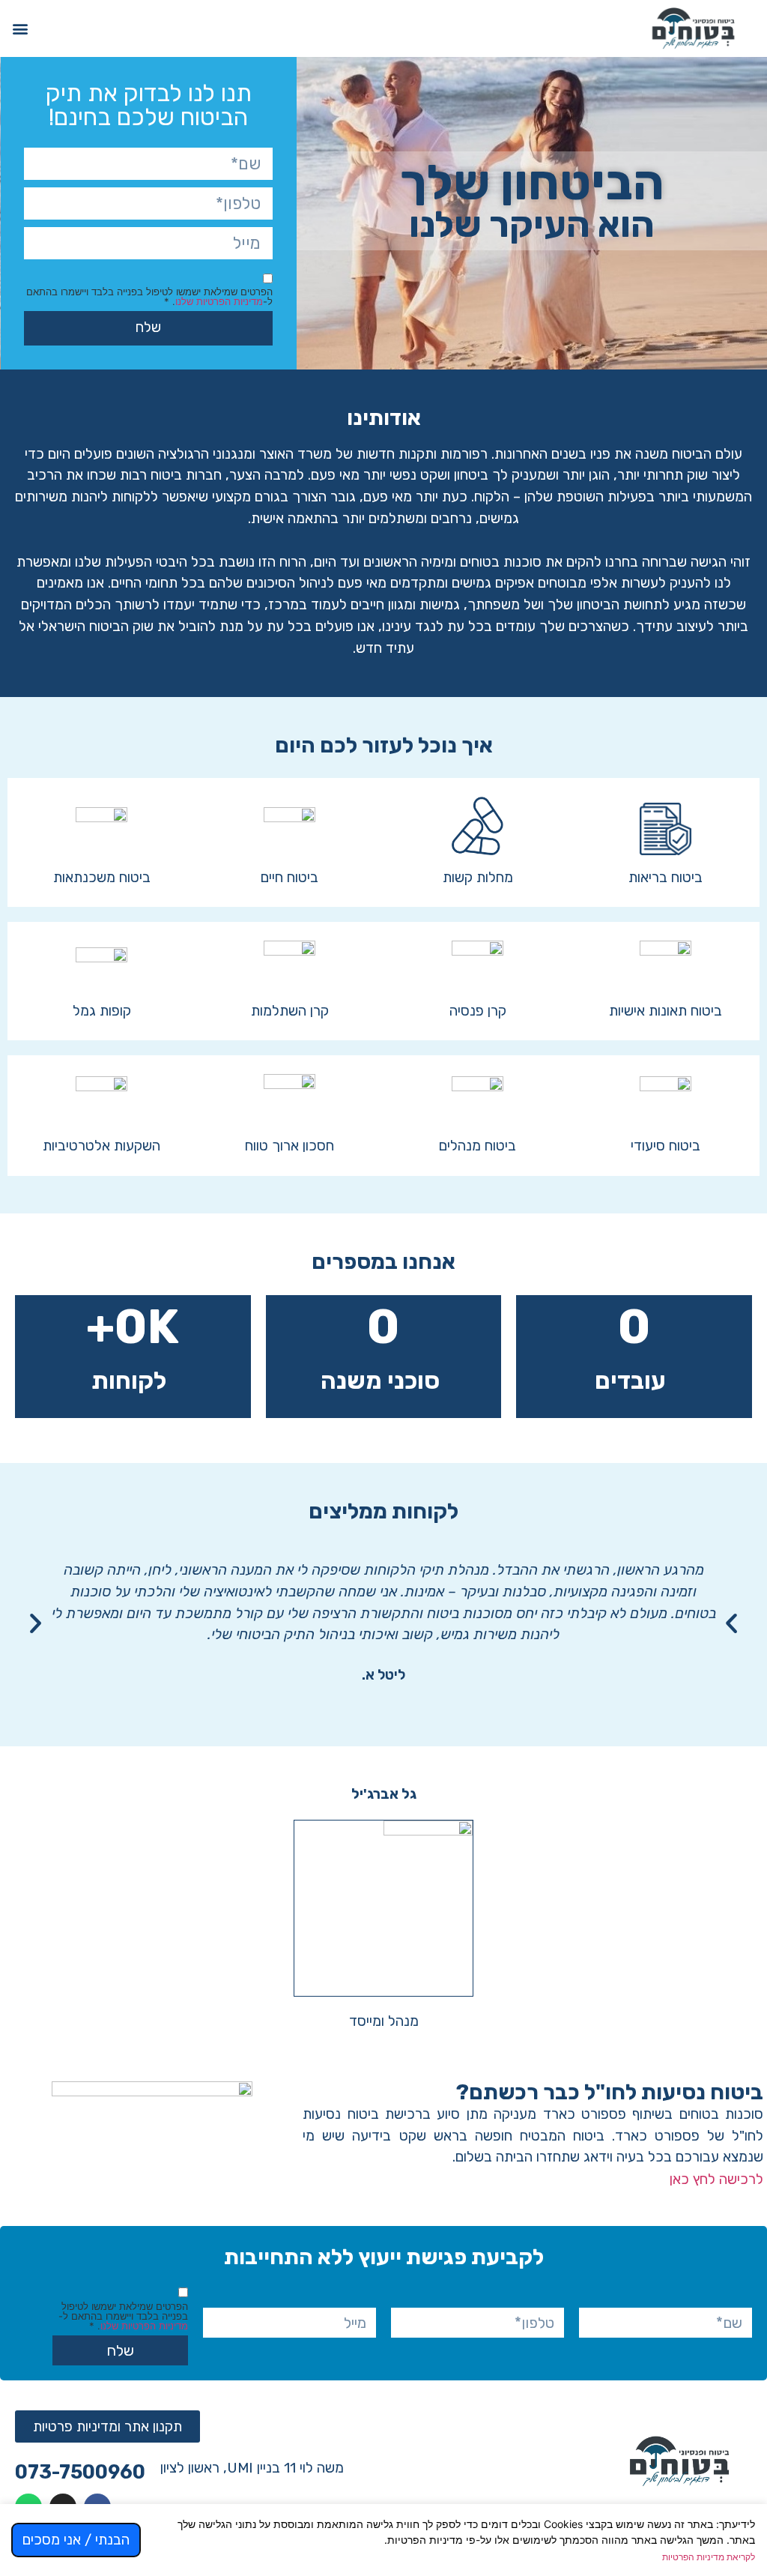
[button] (20, 28)
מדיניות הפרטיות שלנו (219, 301)
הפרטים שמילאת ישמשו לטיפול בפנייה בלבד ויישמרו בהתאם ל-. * (149, 297)
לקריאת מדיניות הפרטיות (709, 2557)
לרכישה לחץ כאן (716, 2179)
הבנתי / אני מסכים (76, 2540)
